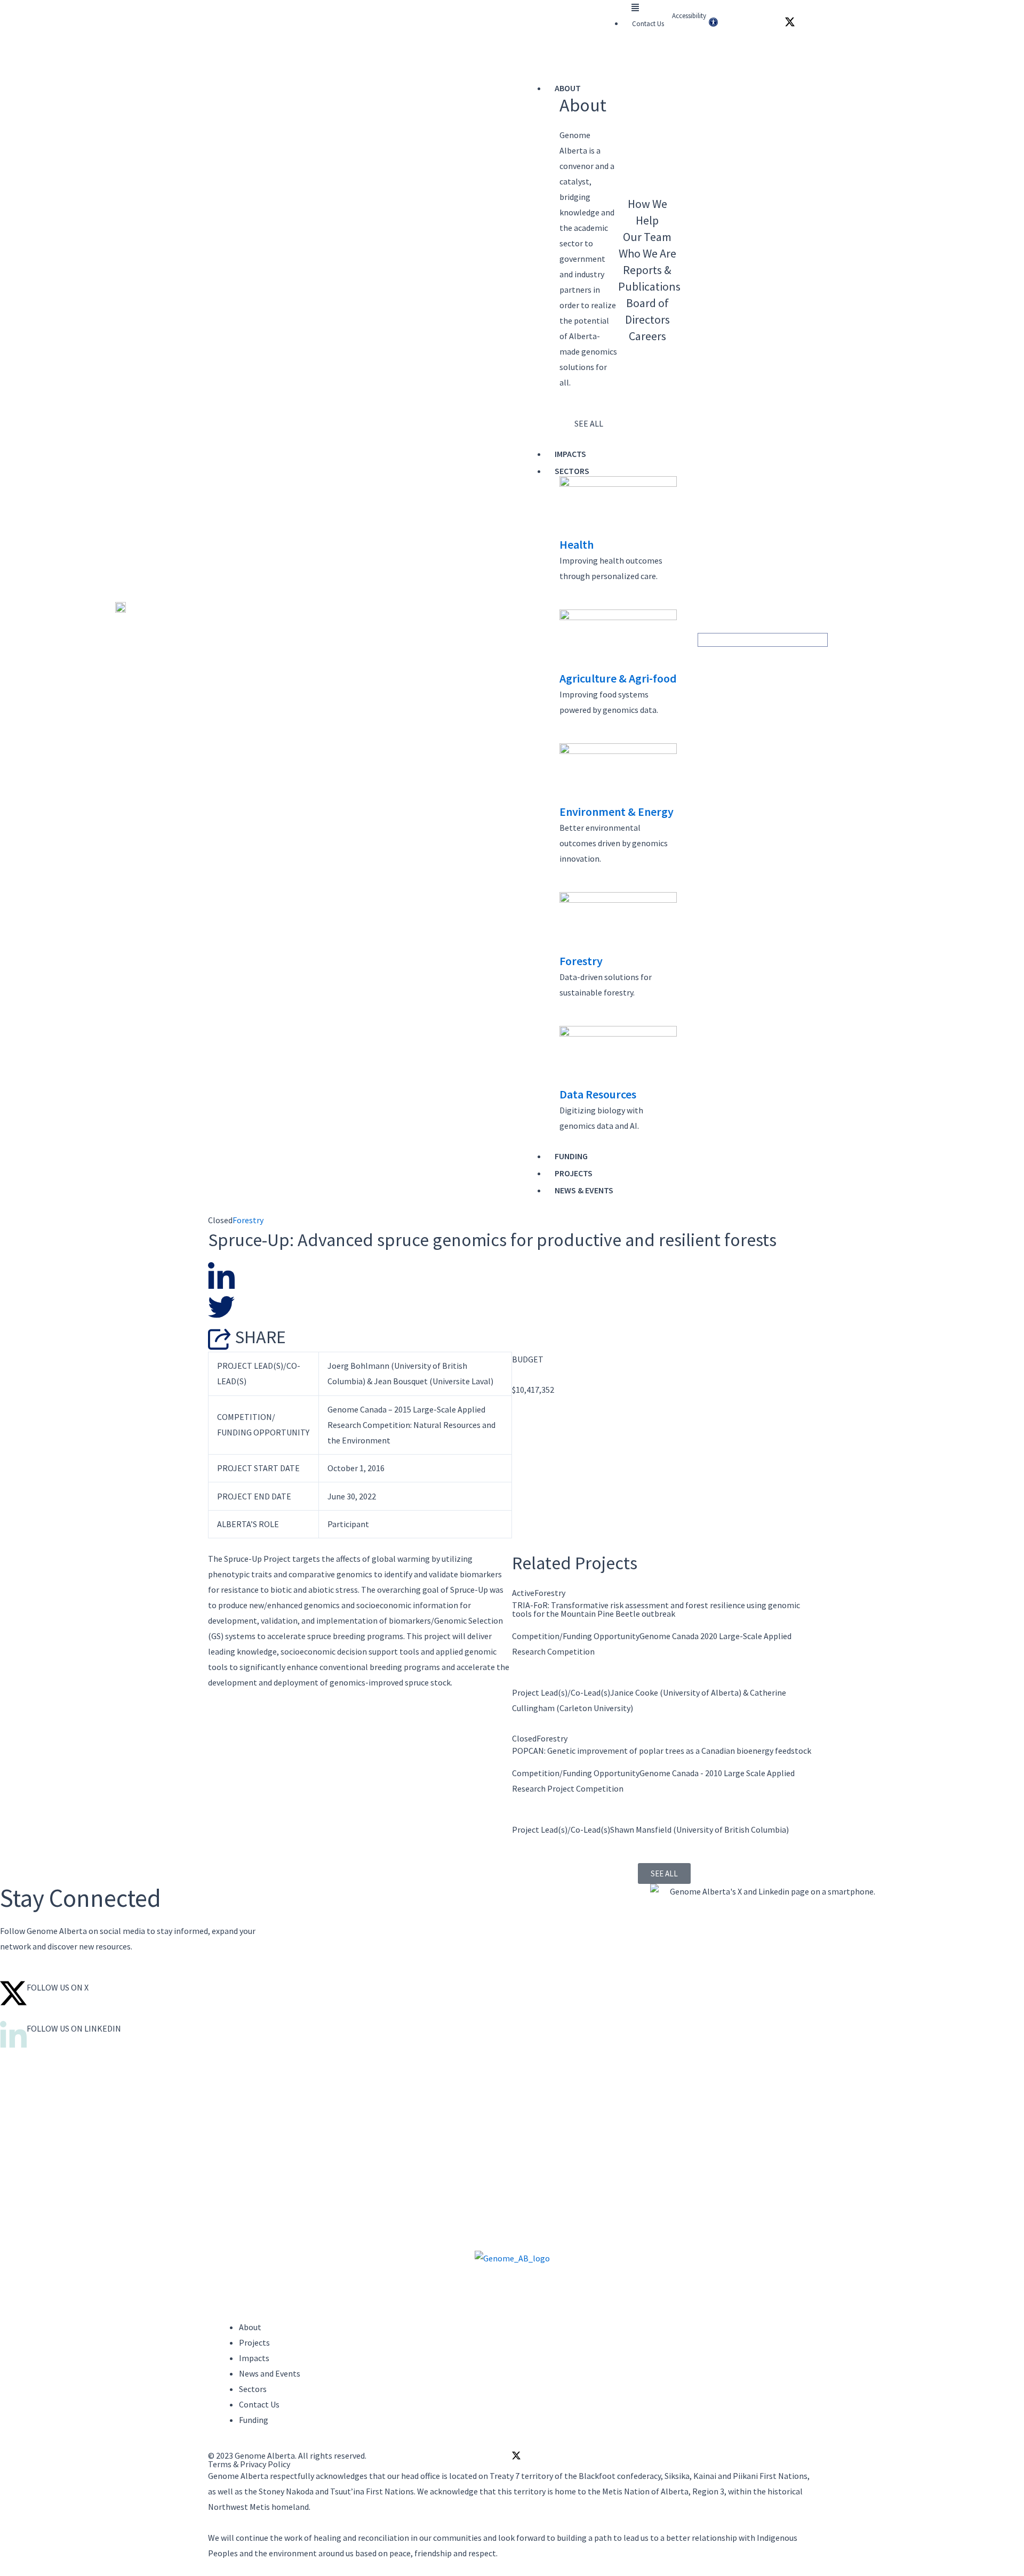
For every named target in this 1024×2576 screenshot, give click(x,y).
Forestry (581, 961)
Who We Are (647, 253)
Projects (574, 1173)
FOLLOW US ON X (58, 1987)
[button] (635, 8)
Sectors (572, 471)
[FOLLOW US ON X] (13, 1993)
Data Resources (598, 1094)
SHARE (260, 1337)
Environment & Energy (617, 812)
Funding (571, 1156)
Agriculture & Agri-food (618, 678)
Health (577, 544)
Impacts (570, 454)
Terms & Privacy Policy (249, 2464)
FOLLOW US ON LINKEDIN (74, 2028)
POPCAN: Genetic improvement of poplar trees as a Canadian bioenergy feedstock (662, 1751)
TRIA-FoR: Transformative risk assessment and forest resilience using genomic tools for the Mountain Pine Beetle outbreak (656, 1609)
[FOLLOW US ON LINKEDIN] (13, 2034)
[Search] (821, 640)
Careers (647, 336)
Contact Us (648, 24)
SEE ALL (589, 423)
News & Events (584, 1190)
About (568, 88)
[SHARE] (221, 1338)
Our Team (647, 237)
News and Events (270, 2373)
